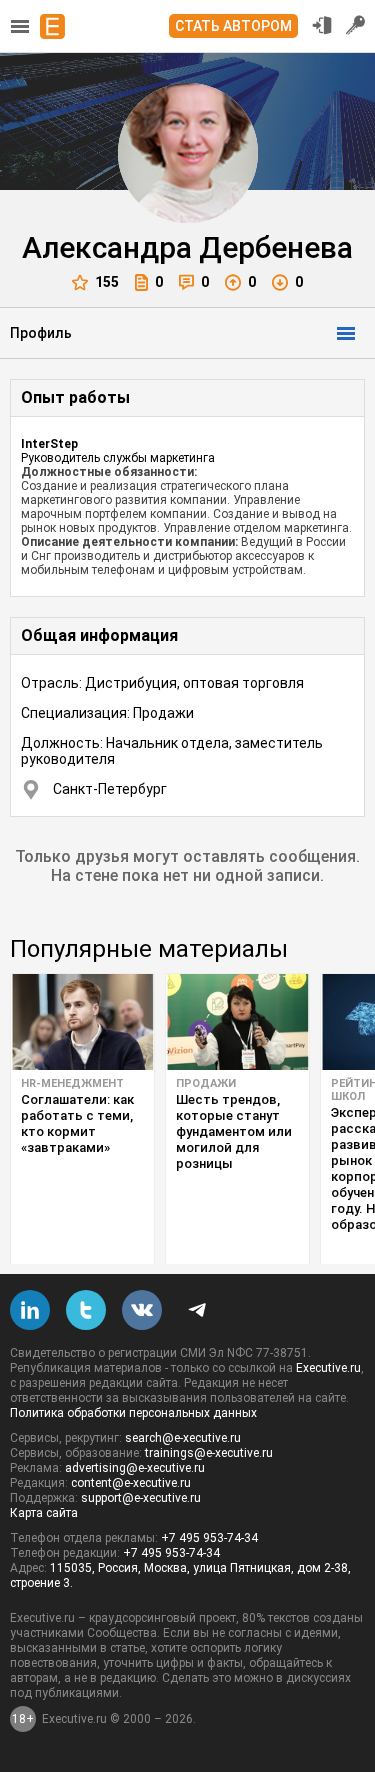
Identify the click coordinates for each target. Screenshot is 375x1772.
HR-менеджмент (72, 1083)
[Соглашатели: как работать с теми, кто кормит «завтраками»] (82, 1022)
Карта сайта (44, 1513)
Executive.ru (328, 1368)
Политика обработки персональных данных (133, 1413)
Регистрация (356, 25)
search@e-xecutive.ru (183, 1438)
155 (107, 282)
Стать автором (233, 26)
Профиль (41, 333)
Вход (322, 25)
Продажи (206, 1083)
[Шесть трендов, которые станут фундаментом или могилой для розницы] (237, 1022)
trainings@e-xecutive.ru (209, 1453)
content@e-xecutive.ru (131, 1483)
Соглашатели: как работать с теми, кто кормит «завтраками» (77, 1123)
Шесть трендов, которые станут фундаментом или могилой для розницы (234, 1131)
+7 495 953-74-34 (209, 1538)
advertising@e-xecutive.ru (135, 1468)
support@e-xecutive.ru (141, 1498)
